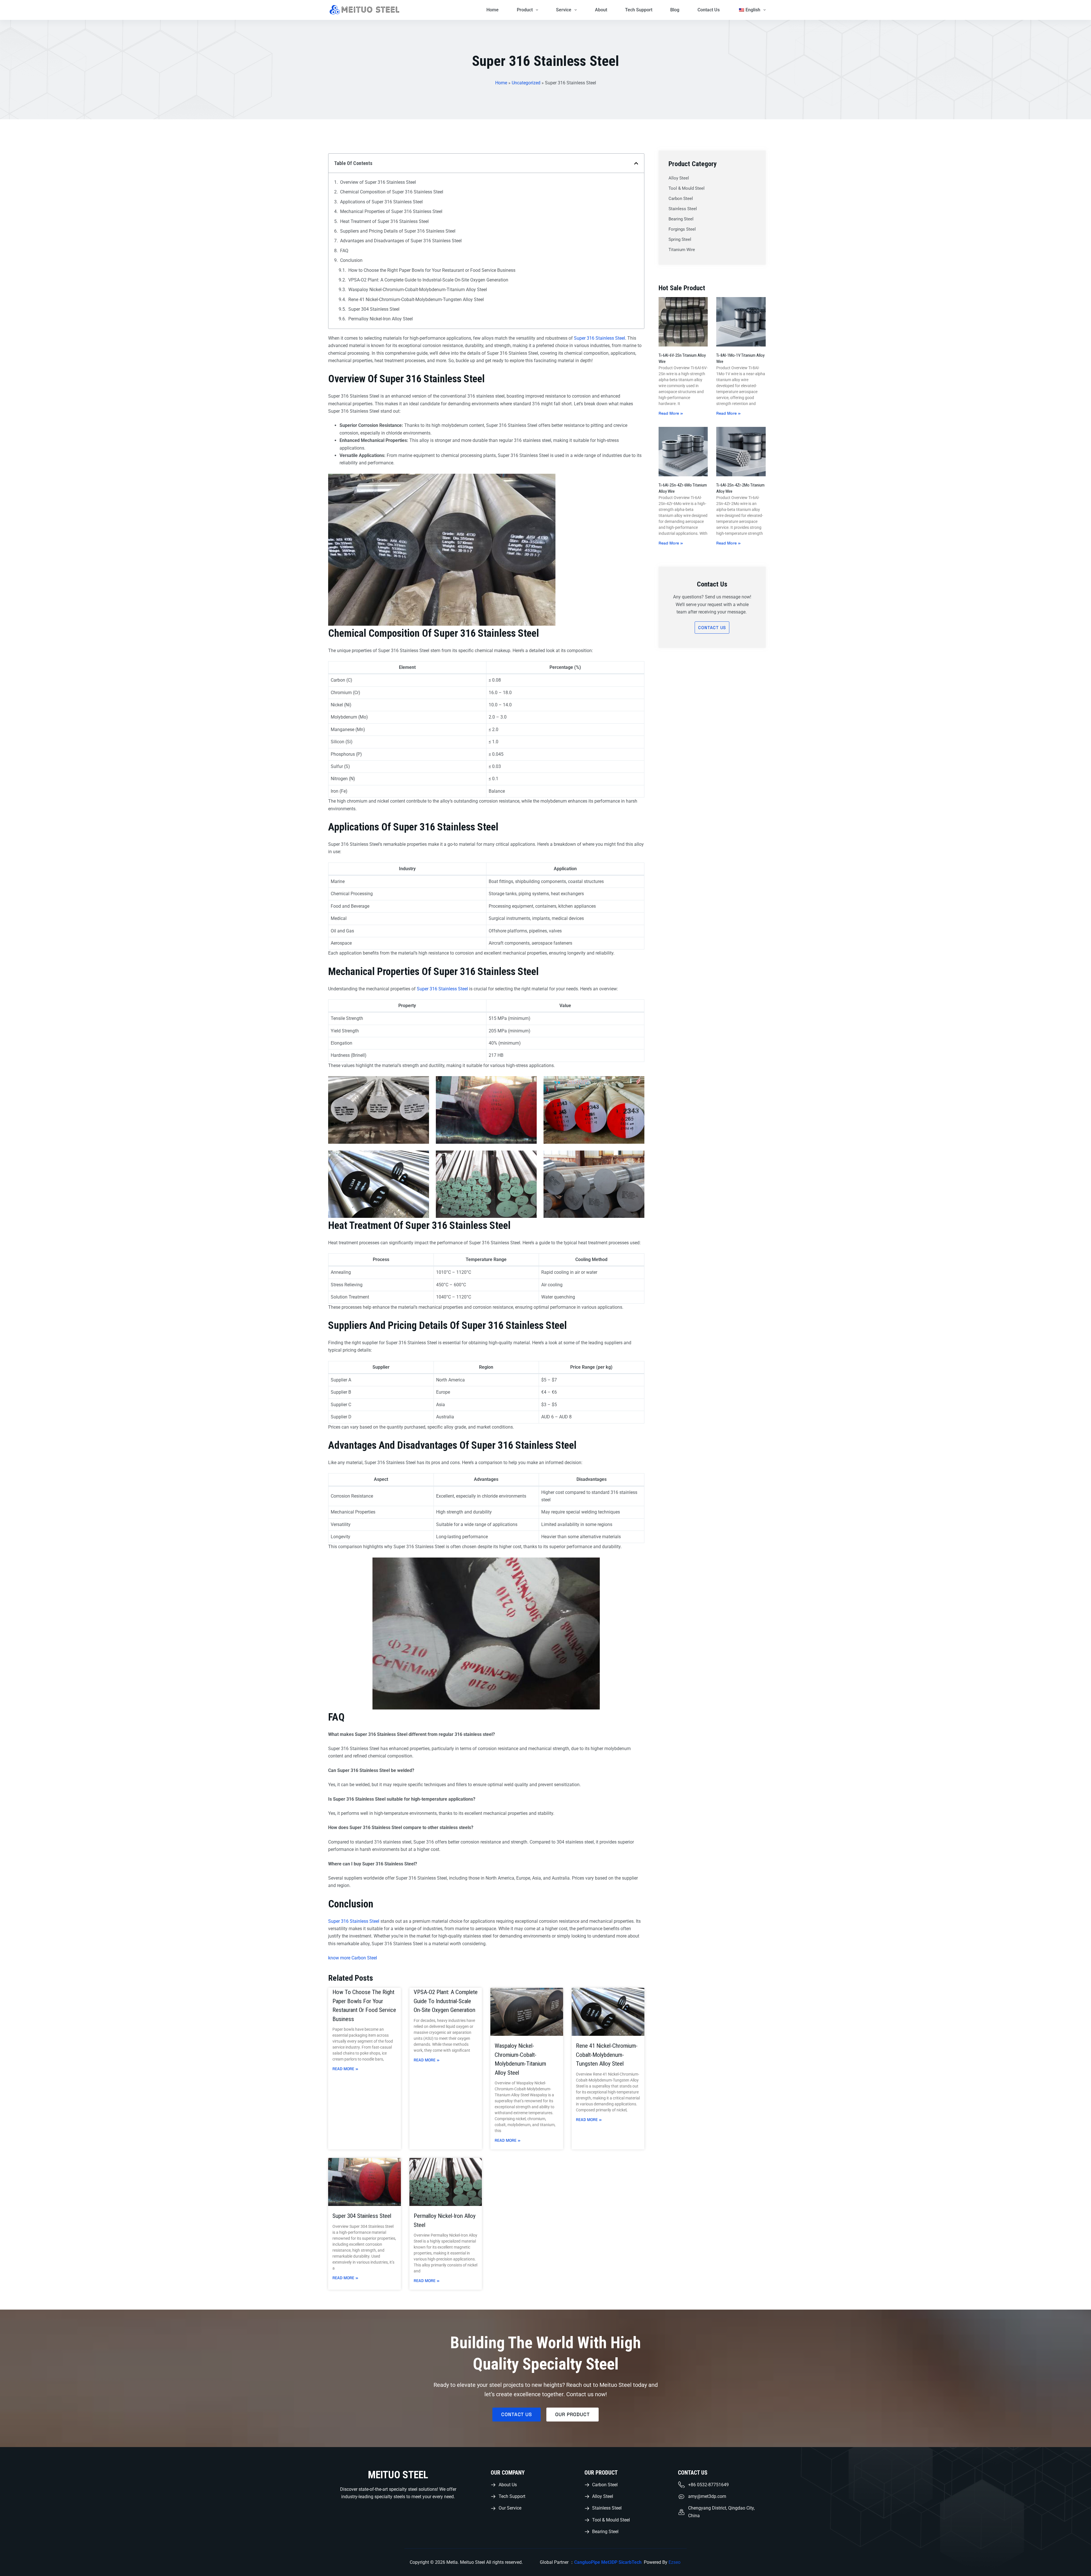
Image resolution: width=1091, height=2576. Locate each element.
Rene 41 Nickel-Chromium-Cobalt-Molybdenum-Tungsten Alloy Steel (416, 299)
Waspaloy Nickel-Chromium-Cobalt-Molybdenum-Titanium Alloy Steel (418, 290)
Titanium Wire (682, 250)
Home (493, 10)
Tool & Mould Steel (687, 188)
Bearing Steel (681, 219)
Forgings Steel (682, 229)
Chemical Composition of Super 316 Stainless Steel (392, 192)
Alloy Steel (679, 178)
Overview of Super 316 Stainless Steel (378, 182)
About (601, 10)
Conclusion (351, 260)
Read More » (345, 2069)
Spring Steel (680, 239)
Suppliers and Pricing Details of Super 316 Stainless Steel (398, 231)
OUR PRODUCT (601, 2473)
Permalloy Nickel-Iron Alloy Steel (381, 319)
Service (564, 10)
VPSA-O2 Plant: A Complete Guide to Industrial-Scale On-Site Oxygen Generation (428, 280)
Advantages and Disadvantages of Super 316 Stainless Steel (401, 241)
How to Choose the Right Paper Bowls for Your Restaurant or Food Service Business (432, 270)
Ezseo (675, 2562)
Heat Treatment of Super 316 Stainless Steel (384, 221)
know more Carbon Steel (353, 1958)
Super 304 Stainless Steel (374, 309)
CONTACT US (693, 2473)
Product (525, 10)
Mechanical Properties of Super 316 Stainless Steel (391, 211)
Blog (675, 10)
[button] (636, 163)
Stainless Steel (683, 209)
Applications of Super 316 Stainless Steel (381, 202)
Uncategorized (526, 83)
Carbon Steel (681, 199)
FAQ (344, 251)
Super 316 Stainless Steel (599, 338)
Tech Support (639, 10)
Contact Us (709, 10)
